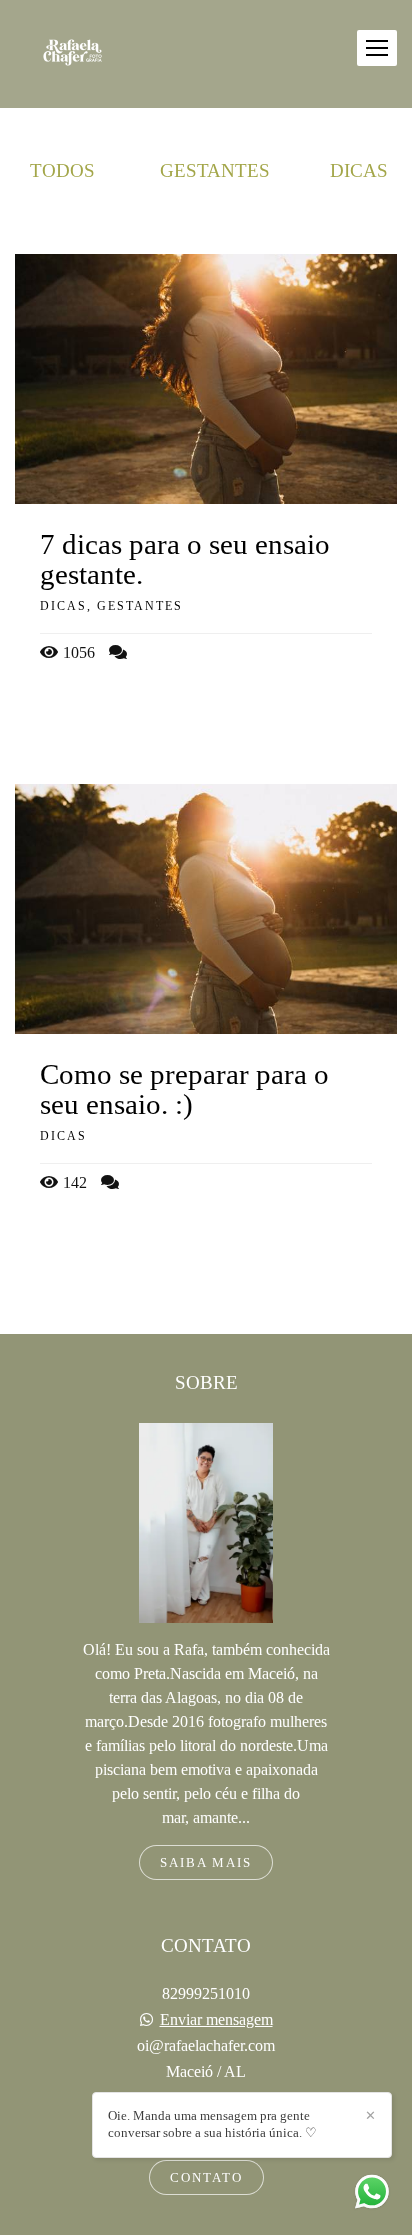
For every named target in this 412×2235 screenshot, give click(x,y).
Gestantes (215, 170)
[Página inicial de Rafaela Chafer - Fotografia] (72, 54)
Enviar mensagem (216, 2020)
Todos (62, 170)
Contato (206, 2177)
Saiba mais (206, 1862)
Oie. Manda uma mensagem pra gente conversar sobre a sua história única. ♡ (212, 2124)
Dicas (359, 170)
